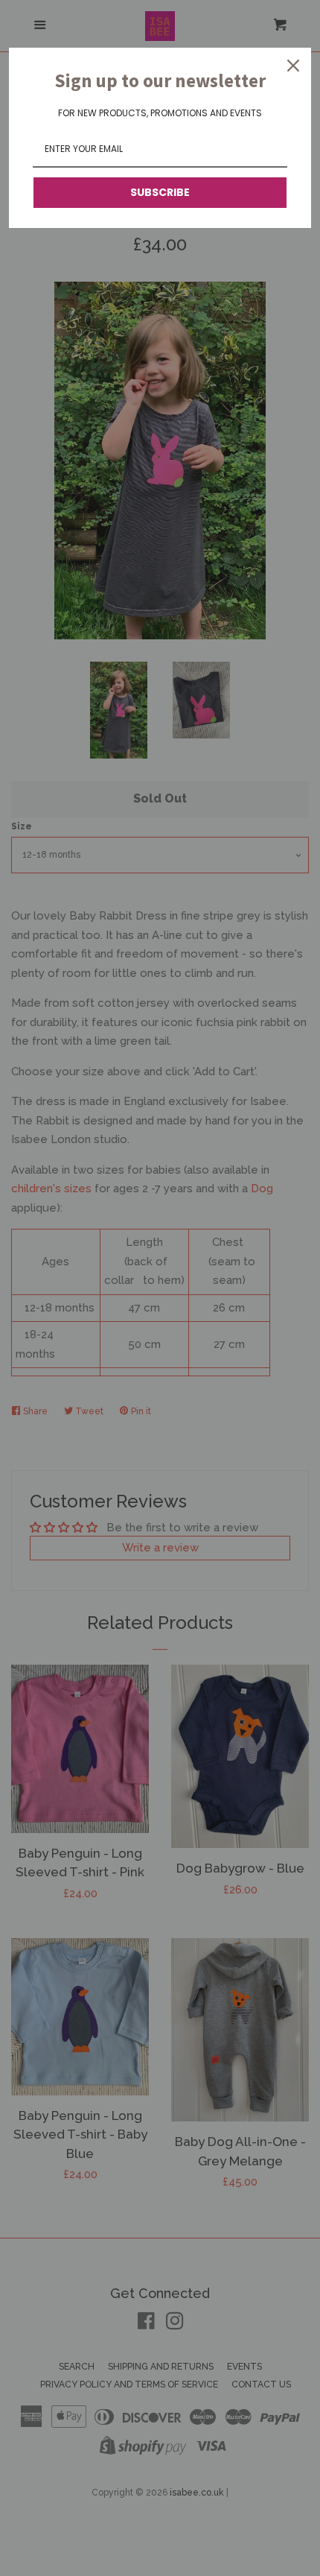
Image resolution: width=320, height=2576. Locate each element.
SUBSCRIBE (160, 192)
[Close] (293, 66)
